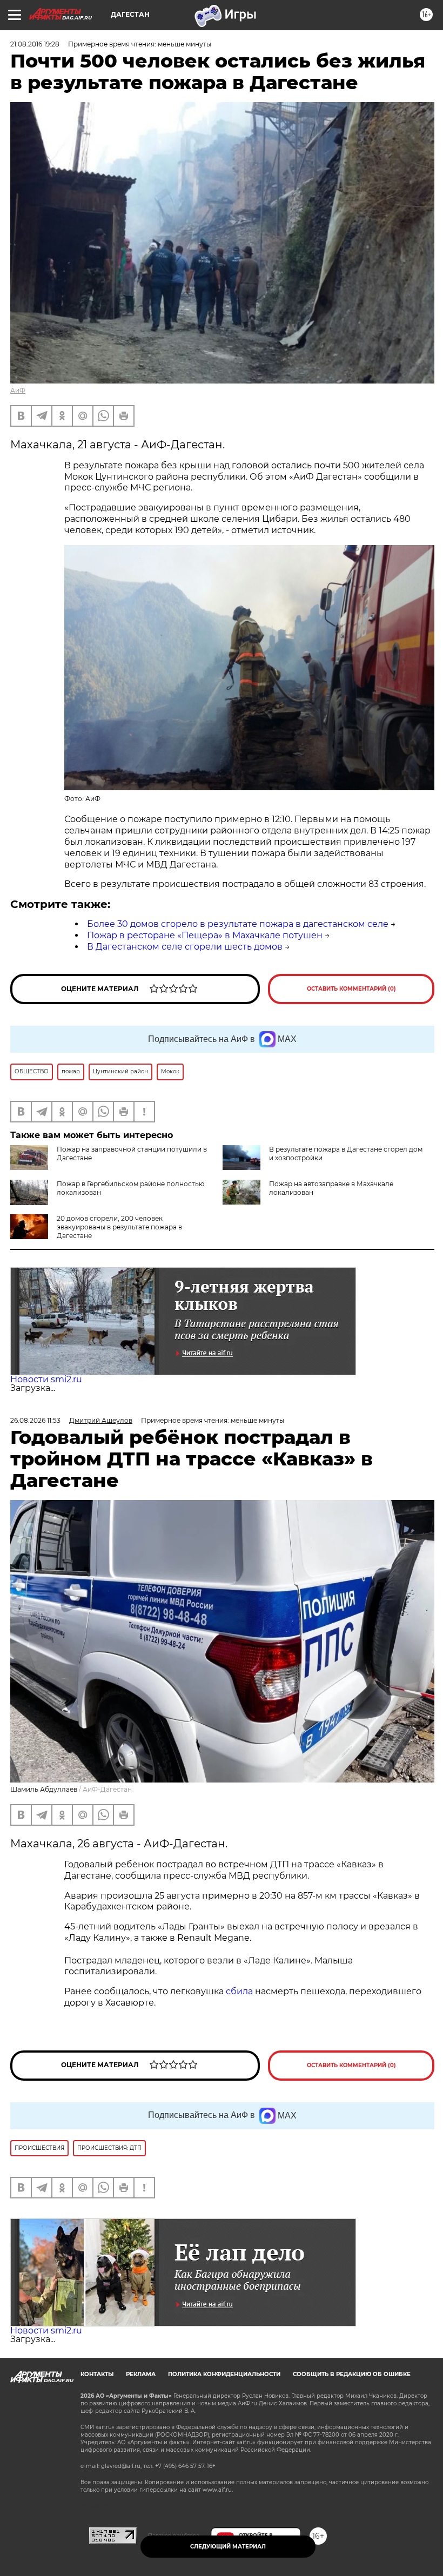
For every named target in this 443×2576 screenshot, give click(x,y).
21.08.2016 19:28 (35, 44)
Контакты (97, 2374)
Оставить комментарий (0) (351, 989)
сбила (239, 1991)
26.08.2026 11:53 (35, 1420)
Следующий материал (228, 2547)
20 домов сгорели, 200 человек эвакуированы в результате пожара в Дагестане (119, 1227)
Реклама (141, 2374)
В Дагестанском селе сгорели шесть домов (185, 947)
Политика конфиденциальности (224, 2374)
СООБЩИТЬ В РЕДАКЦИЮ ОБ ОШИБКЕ (352, 2374)
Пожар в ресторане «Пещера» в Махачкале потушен (205, 935)
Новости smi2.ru (46, 1379)
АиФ (18, 390)
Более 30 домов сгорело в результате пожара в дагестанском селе (238, 924)
